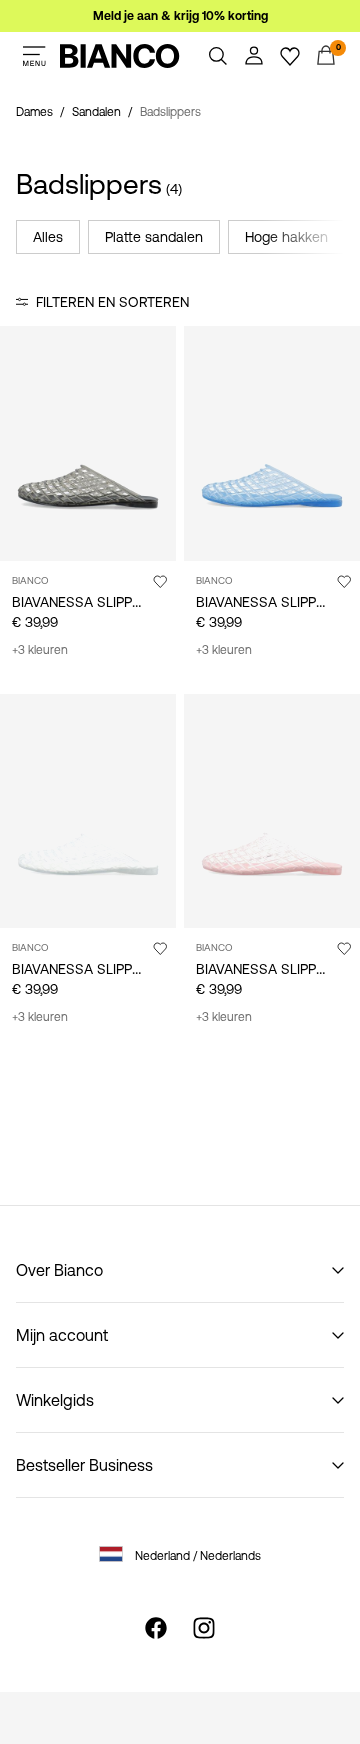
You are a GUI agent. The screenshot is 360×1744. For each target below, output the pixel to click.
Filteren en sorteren (112, 302)
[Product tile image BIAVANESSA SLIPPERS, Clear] (88, 811)
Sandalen (96, 112)
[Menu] (34, 56)
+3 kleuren (40, 650)
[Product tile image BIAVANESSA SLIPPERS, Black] (88, 443)
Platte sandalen (154, 237)
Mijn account (62, 1335)
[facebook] (156, 1628)
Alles (48, 237)
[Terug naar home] (120, 56)
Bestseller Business (84, 1465)
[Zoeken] (218, 56)
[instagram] (204, 1628)
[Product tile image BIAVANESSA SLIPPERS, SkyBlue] (272, 443)
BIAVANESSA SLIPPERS (85, 602)
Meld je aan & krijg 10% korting (180, 16)
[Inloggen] (254, 56)
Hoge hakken (286, 237)
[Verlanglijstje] (290, 56)
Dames (34, 112)
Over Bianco (59, 1270)
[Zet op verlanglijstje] (160, 581)
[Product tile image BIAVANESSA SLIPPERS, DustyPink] (272, 811)
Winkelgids (55, 1400)
